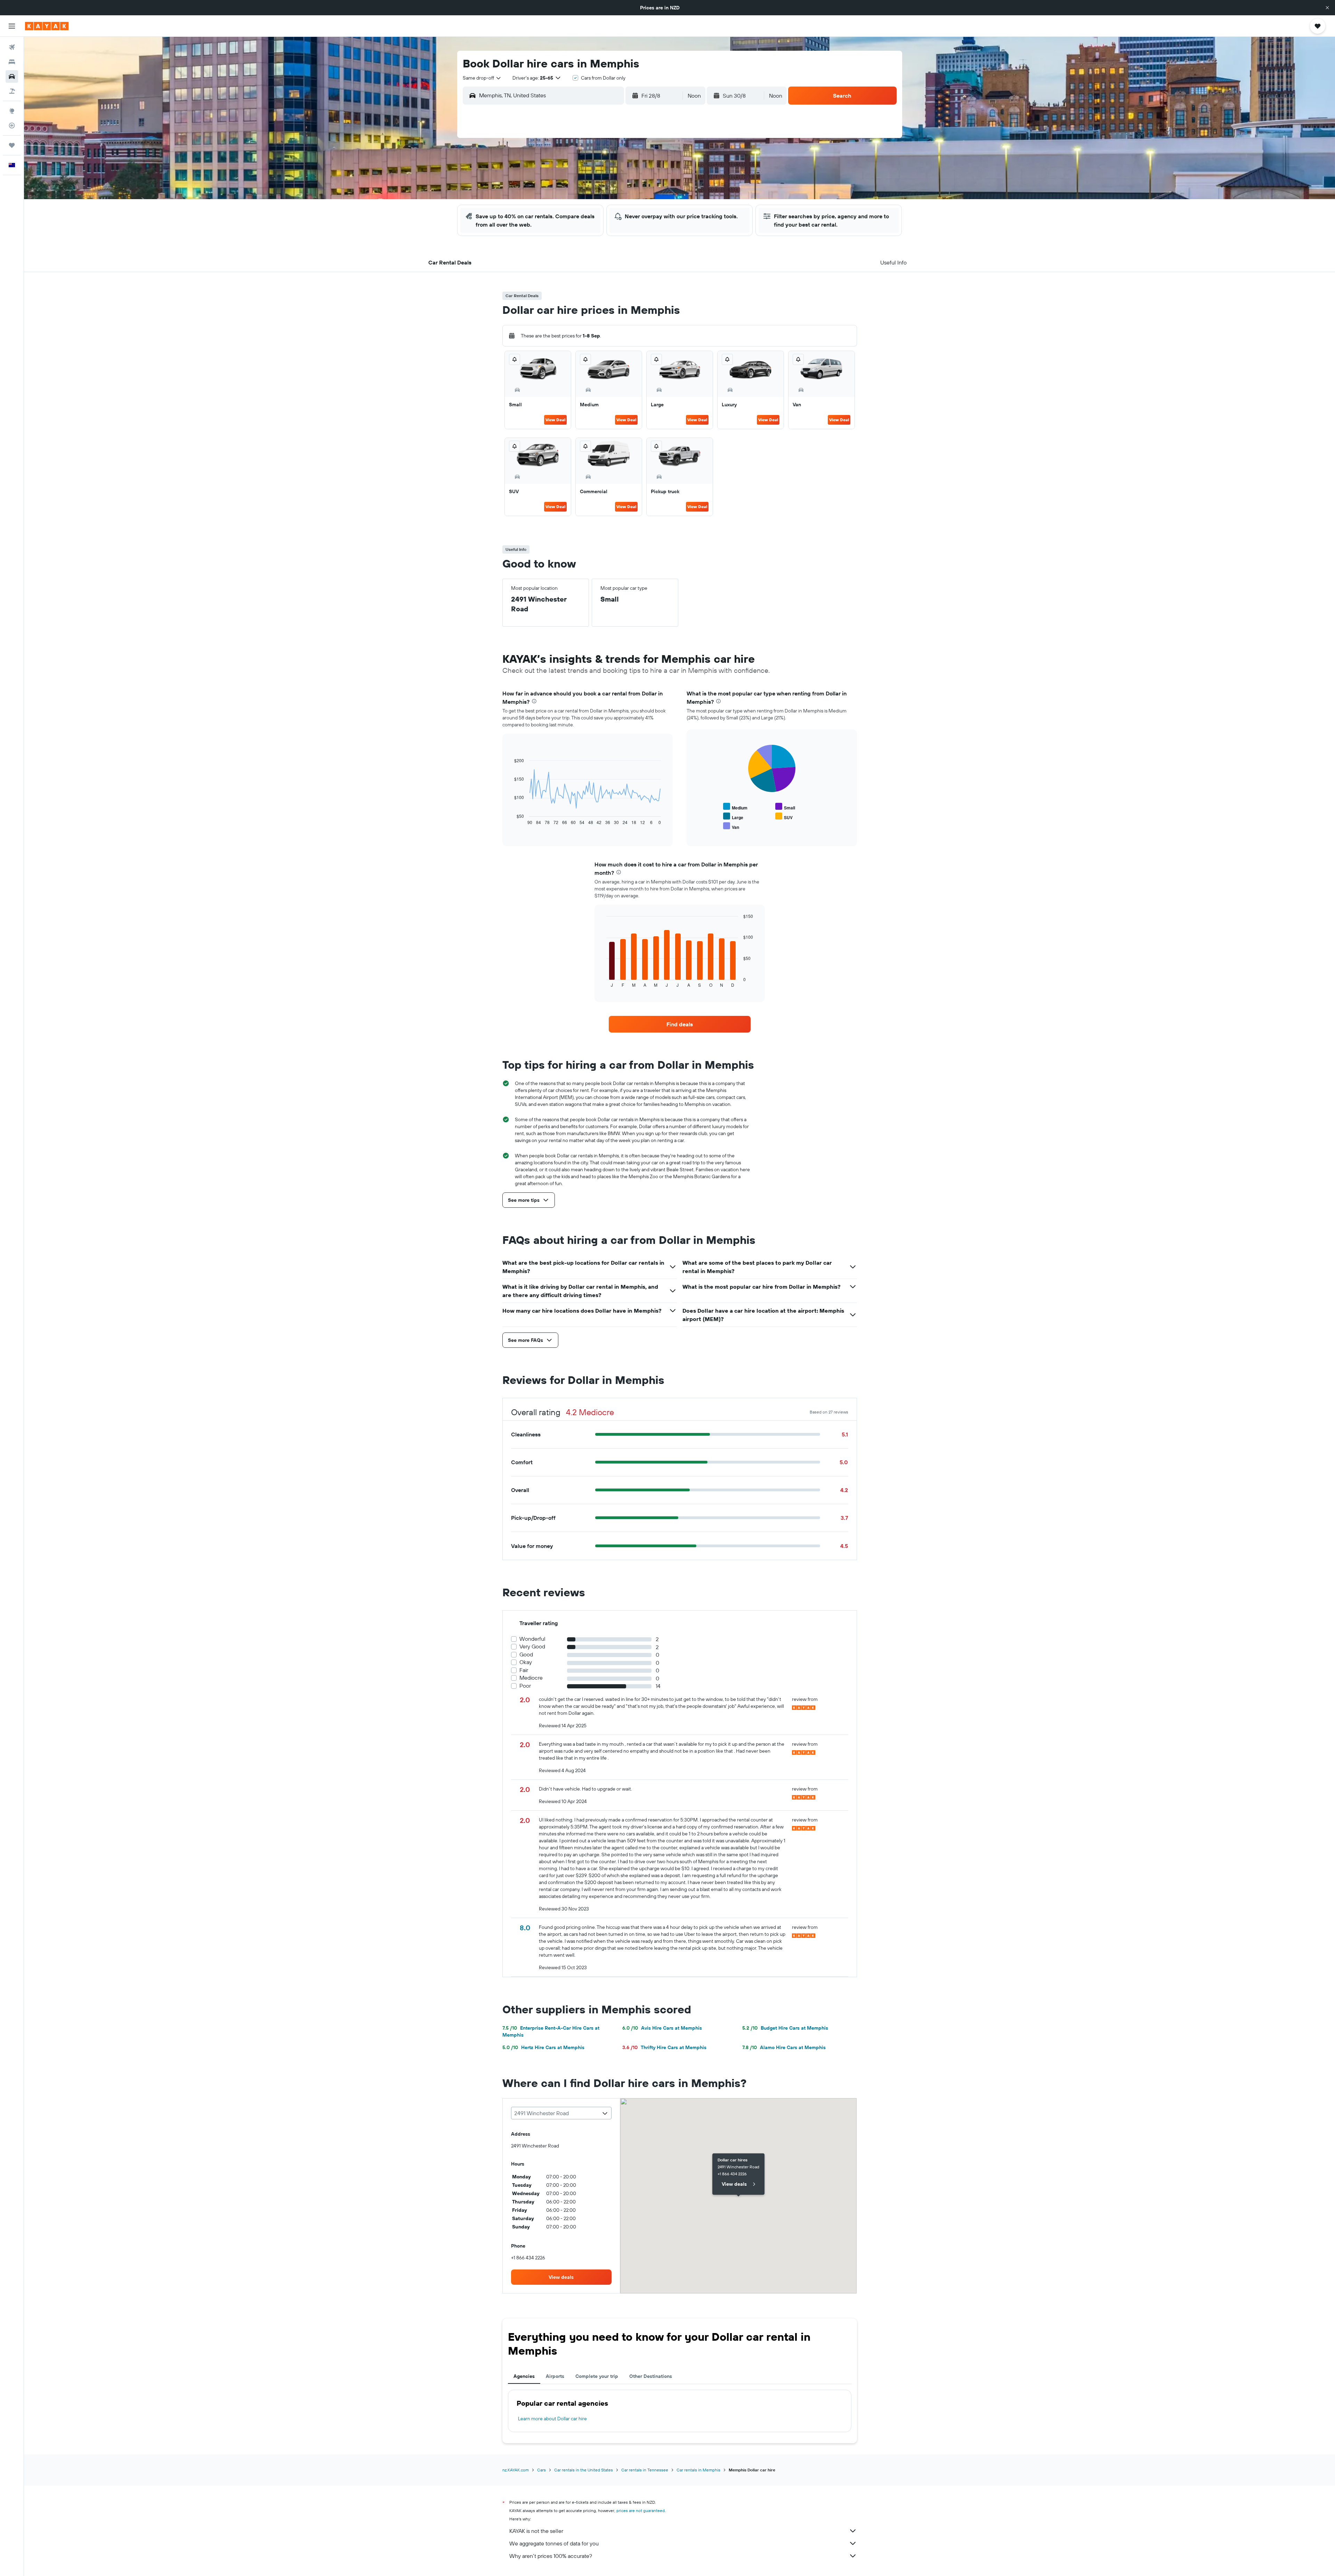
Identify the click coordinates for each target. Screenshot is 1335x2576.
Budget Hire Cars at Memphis (785, 2028)
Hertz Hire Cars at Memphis (543, 2047)
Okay (526, 1662)
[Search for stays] (12, 62)
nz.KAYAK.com (516, 2470)
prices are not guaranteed (641, 2510)
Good (526, 1654)
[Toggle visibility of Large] (733, 817)
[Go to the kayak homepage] (47, 26)
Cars (541, 2470)
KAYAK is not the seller (536, 2531)
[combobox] (482, 78)
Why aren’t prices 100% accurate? (551, 2556)
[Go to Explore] (12, 111)
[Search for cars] (12, 76)
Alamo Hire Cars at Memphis (784, 2047)
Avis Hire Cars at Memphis (662, 2028)
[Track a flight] (12, 125)
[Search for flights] (12, 47)
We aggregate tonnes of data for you (554, 2543)
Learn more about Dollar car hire (552, 2419)
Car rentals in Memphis (698, 2470)
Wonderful (532, 1639)
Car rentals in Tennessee (645, 2470)
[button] (1327, 8)
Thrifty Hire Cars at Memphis (664, 2047)
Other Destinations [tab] (651, 2376)
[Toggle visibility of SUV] (784, 817)
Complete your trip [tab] (597, 2376)
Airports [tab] (555, 2376)
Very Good (532, 1646)
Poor (525, 1686)
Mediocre (531, 1678)
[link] (680, 1024)
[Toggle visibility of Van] (731, 826)
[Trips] (12, 145)
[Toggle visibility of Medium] (735, 807)
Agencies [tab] (524, 2376)
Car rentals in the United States (584, 2470)
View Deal (555, 420)
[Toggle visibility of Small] (785, 807)
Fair (524, 1670)
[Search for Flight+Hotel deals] (12, 91)
